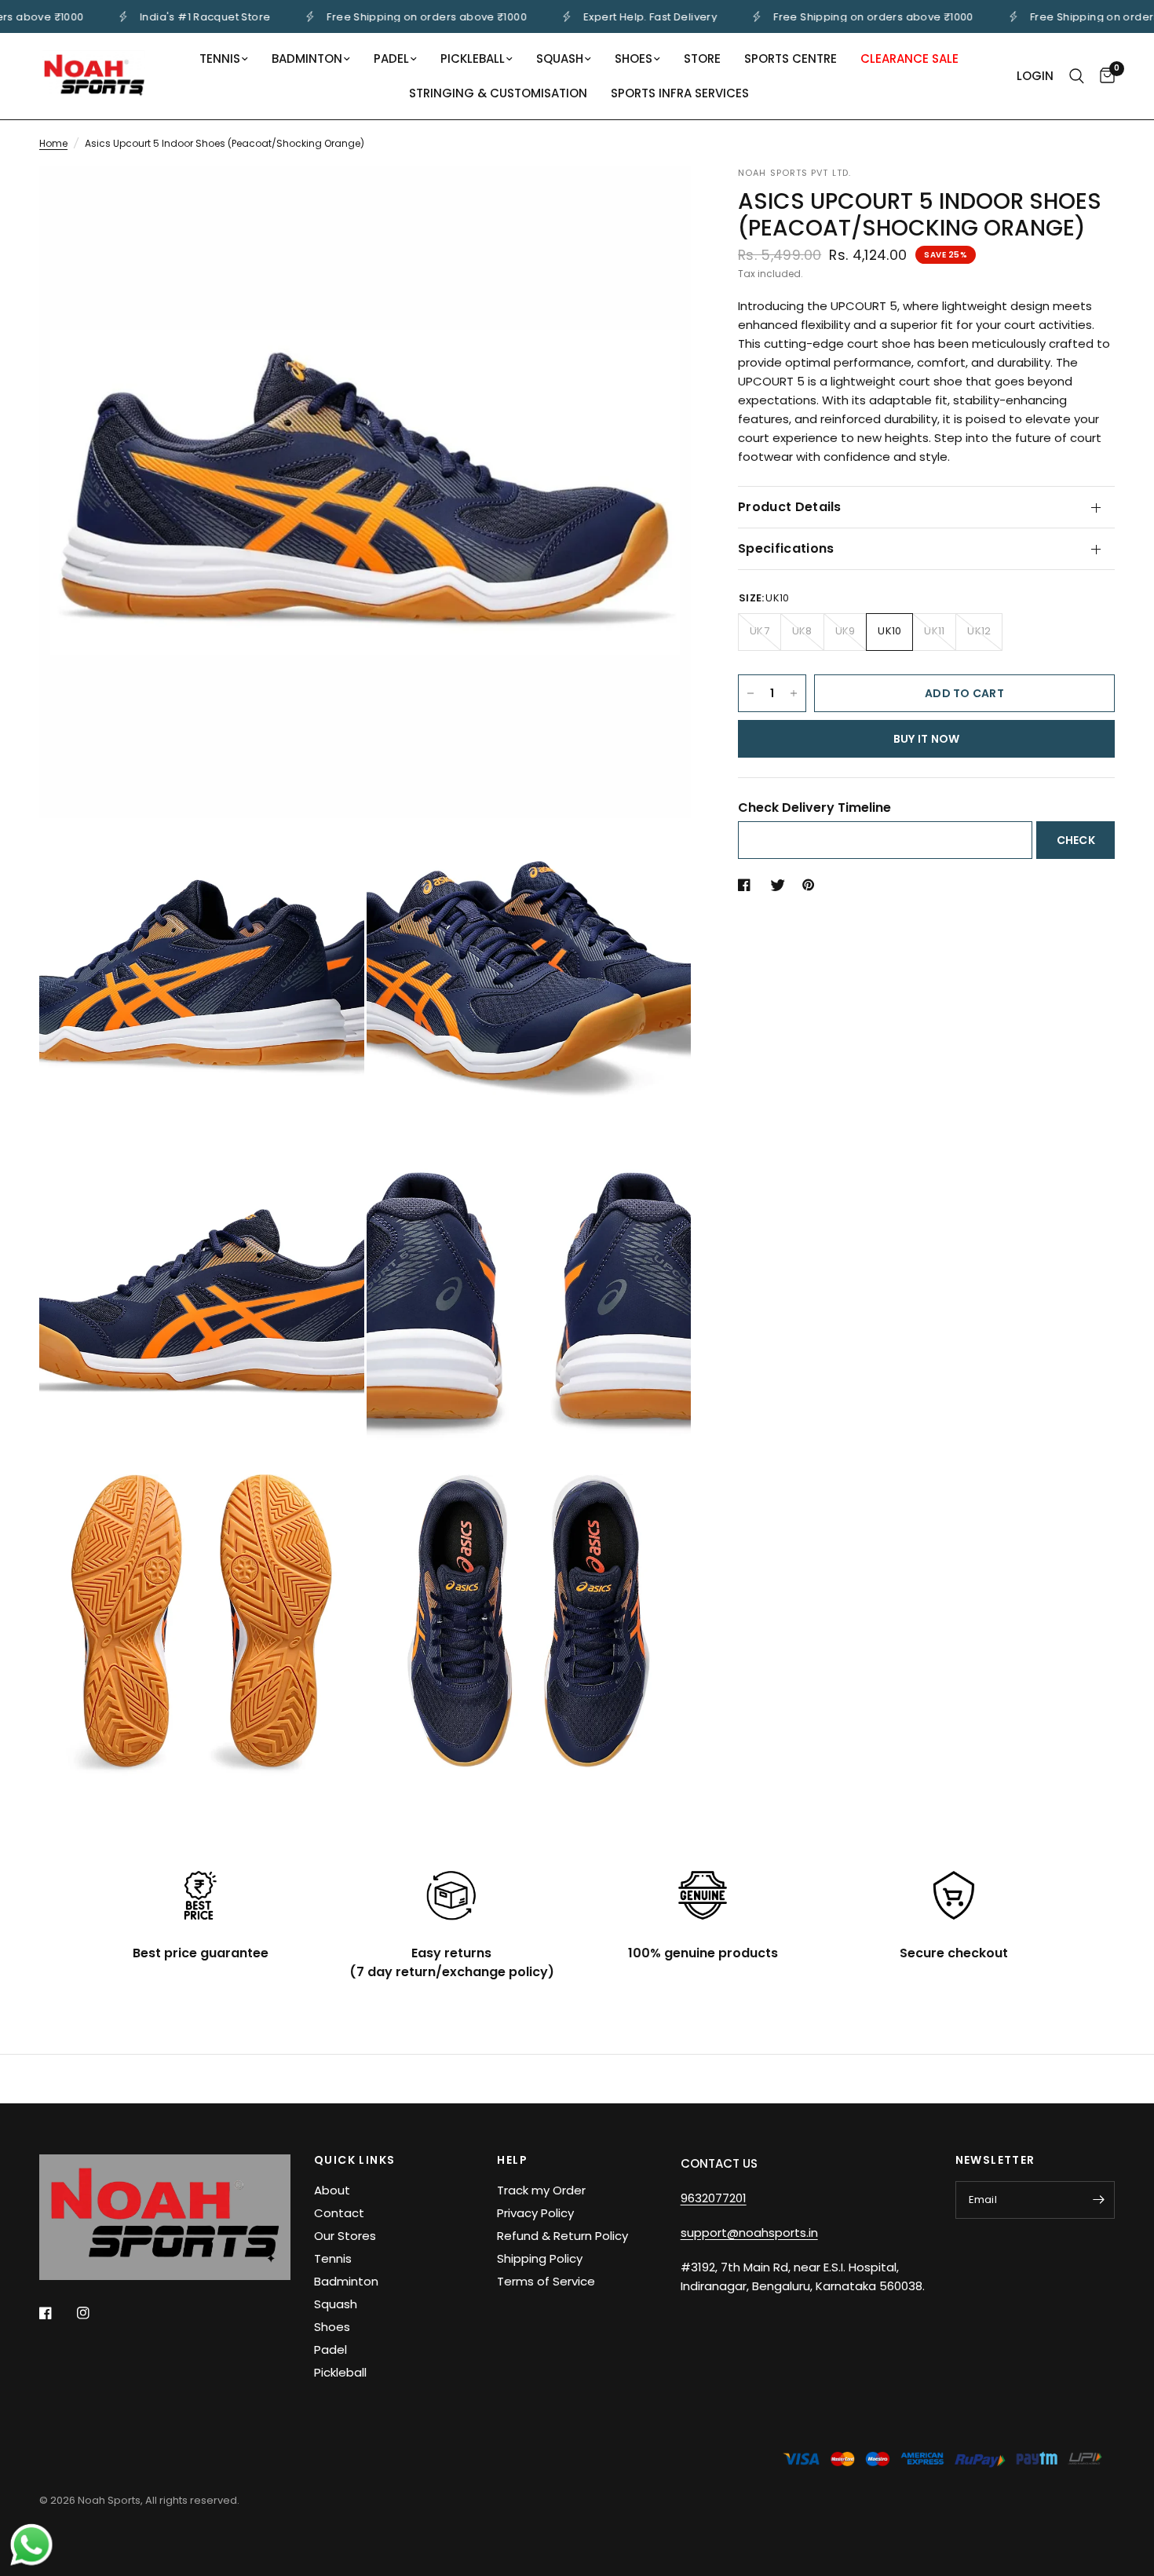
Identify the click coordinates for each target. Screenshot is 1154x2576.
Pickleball (473, 58)
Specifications (786, 548)
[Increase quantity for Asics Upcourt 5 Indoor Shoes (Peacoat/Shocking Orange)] (794, 693)
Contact (339, 2213)
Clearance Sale (909, 58)
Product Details (790, 507)
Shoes (634, 58)
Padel (391, 58)
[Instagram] (94, 2313)
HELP (512, 2160)
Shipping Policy (540, 2258)
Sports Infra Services (680, 93)
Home (53, 143)
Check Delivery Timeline (814, 808)
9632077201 (714, 2198)
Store (702, 58)
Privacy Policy (535, 2213)
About (332, 2190)
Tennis (220, 58)
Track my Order (541, 2190)
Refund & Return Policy (562, 2236)
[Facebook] (57, 2313)
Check (1076, 841)
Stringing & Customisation (498, 93)
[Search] (1077, 76)
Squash (560, 58)
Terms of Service (546, 2281)
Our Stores (345, 2236)
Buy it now (927, 739)
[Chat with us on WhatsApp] (31, 2544)
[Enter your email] (1099, 2200)
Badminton (307, 58)
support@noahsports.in (749, 2233)
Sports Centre (791, 58)
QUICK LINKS (354, 2160)
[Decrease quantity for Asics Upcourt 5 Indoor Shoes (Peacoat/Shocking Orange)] (750, 693)
